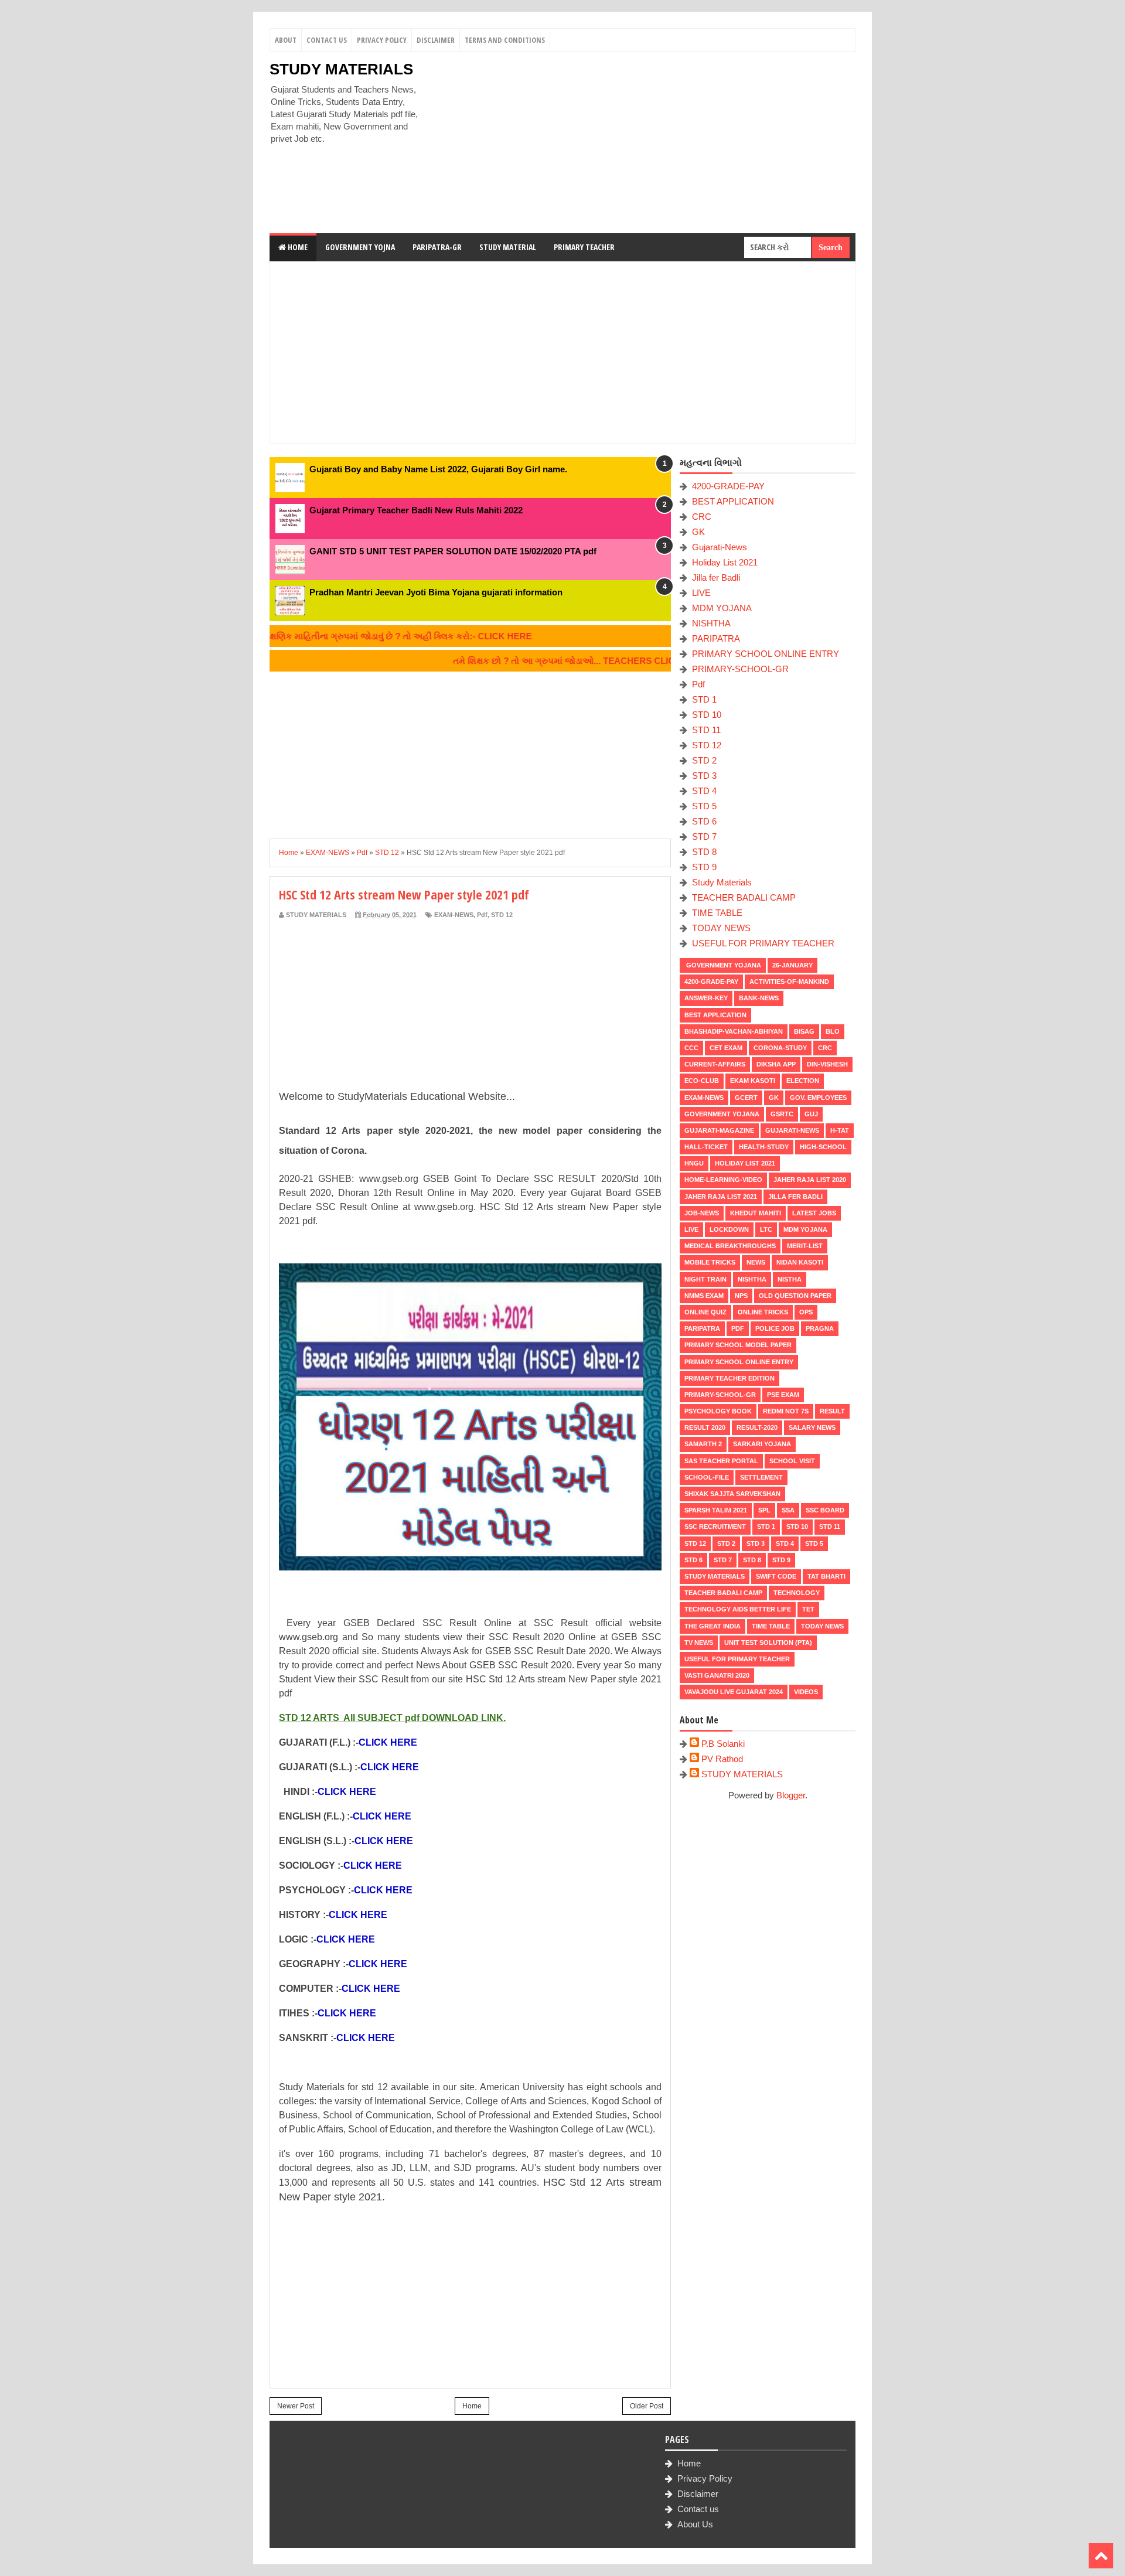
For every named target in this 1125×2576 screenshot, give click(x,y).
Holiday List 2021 (725, 562)
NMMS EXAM (704, 1296)
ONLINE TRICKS (763, 1312)
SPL (764, 1510)
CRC (702, 517)
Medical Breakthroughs (730, 1246)
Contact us (698, 2509)
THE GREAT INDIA (712, 1626)
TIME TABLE (717, 913)
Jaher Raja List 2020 (810, 1180)
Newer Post (296, 2406)
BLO (833, 1031)
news (756, 1262)
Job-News (702, 1213)
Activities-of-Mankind (789, 982)
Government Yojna (360, 247)
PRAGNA (820, 1328)
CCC (691, 1048)
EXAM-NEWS (454, 915)
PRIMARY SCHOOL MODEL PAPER (738, 1345)
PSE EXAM (783, 1395)
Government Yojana (723, 965)
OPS (806, 1312)
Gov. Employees (818, 1098)
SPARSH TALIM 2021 (716, 1510)
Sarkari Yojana (762, 1444)
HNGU (694, 1163)
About (286, 40)
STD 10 (707, 715)
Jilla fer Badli (716, 577)
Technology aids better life (738, 1609)
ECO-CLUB (702, 1081)
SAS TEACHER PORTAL (721, 1461)
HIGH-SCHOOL (823, 1147)
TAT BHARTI (826, 1576)
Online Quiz (705, 1312)
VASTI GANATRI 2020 (717, 1675)
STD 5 (704, 806)
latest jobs (814, 1213)
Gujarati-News (720, 547)
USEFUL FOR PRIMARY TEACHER (763, 943)
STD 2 (704, 760)
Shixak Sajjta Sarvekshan (732, 1494)
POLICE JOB (775, 1328)
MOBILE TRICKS (710, 1262)
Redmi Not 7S (786, 1411)
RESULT (832, 1411)
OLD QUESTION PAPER (795, 1296)
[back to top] (1101, 2556)
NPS (741, 1296)
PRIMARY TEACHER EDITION (729, 1378)
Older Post (647, 2406)
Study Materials (722, 882)
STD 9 (704, 867)
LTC (766, 1229)
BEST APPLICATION (733, 501)
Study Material (508, 247)
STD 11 (706, 730)
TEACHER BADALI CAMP (744, 897)
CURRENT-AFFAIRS (715, 1064)
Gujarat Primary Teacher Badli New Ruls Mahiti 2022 (416, 510)
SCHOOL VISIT (792, 1461)
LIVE (701, 593)
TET (808, 1609)
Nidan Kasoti (800, 1262)
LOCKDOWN (729, 1229)
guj (811, 1114)
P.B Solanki (723, 1744)
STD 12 (502, 915)
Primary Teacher (584, 247)
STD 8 (704, 852)
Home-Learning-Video (723, 1180)
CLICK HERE (388, 1742)
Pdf (482, 915)
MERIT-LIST (805, 1246)
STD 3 (704, 776)
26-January (792, 965)
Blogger (791, 1795)
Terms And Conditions (505, 40)
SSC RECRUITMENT (715, 1526)
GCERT (746, 1098)
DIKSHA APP (776, 1064)
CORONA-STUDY (780, 1048)
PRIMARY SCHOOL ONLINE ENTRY (766, 654)
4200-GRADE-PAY (728, 486)
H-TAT (840, 1130)
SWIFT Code (776, 1576)
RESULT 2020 (705, 1427)
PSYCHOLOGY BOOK (718, 1411)
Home (297, 247)
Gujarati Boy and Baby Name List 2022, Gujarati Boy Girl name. (438, 469)
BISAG (804, 1031)
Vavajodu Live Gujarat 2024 (734, 1692)
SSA (788, 1510)
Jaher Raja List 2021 (721, 1197)
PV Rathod (722, 1759)
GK (698, 532)
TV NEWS (699, 1643)
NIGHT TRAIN (705, 1279)
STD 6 (704, 821)
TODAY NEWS (721, 928)
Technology (797, 1593)
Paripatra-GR (437, 247)
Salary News (812, 1427)
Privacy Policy (382, 40)
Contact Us (327, 40)
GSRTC (782, 1114)
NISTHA (790, 1279)
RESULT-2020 (757, 1427)
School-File (707, 1477)
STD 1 (704, 699)
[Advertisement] (642, 142)
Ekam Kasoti (753, 1081)
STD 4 (704, 791)
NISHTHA (711, 623)
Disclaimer (436, 40)
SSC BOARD (825, 1510)
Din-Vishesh (827, 1064)
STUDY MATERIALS (341, 69)
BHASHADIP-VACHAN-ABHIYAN (734, 1031)
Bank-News (759, 998)
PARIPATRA (716, 638)
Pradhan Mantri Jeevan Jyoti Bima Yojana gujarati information (436, 592)
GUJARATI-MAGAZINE (719, 1130)
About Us (695, 2524)
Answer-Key (706, 998)
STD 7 (704, 836)
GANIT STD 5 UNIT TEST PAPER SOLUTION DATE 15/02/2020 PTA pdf (453, 551)
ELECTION (803, 1081)
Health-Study (764, 1147)
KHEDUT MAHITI (756, 1213)
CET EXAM (726, 1048)
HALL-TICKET (706, 1147)
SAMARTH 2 (703, 1444)
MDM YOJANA (722, 608)
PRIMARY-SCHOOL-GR (740, 669)
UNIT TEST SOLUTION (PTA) (768, 1643)
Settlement (761, 1477)
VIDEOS (806, 1692)
